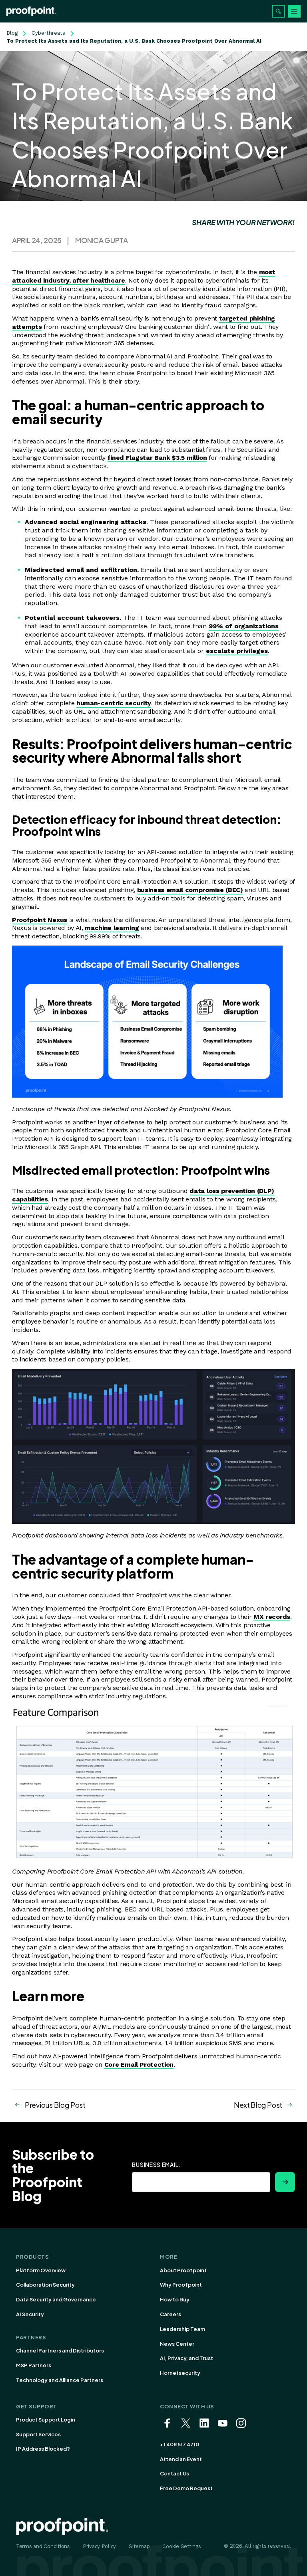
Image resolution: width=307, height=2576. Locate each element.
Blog (12, 33)
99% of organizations (244, 626)
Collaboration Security (45, 2285)
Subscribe (285, 2182)
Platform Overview (41, 2270)
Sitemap (139, 2546)
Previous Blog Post (55, 2105)
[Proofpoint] (31, 11)
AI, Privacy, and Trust (186, 2358)
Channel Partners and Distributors (60, 2350)
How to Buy (175, 2299)
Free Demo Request (186, 2488)
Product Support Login (46, 2420)
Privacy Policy (99, 2546)
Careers (170, 2314)
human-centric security (114, 703)
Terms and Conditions (43, 2546)
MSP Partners (34, 2365)
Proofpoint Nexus (40, 920)
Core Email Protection (139, 2065)
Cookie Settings (181, 2546)
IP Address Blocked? (43, 2449)
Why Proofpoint (181, 2285)
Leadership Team (182, 2329)
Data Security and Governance (56, 2299)
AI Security (30, 2314)
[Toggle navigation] (294, 11)
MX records (272, 1617)
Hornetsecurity (180, 2373)
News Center (177, 2344)
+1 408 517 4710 (179, 2444)
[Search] (278, 11)
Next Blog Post (258, 2105)
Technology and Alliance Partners (60, 2380)
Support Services (38, 2434)
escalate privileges (237, 651)
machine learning (112, 928)
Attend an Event (181, 2459)
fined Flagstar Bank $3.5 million (157, 458)
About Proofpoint (183, 2270)
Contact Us (174, 2473)
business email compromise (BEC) (190, 890)
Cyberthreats (48, 33)
